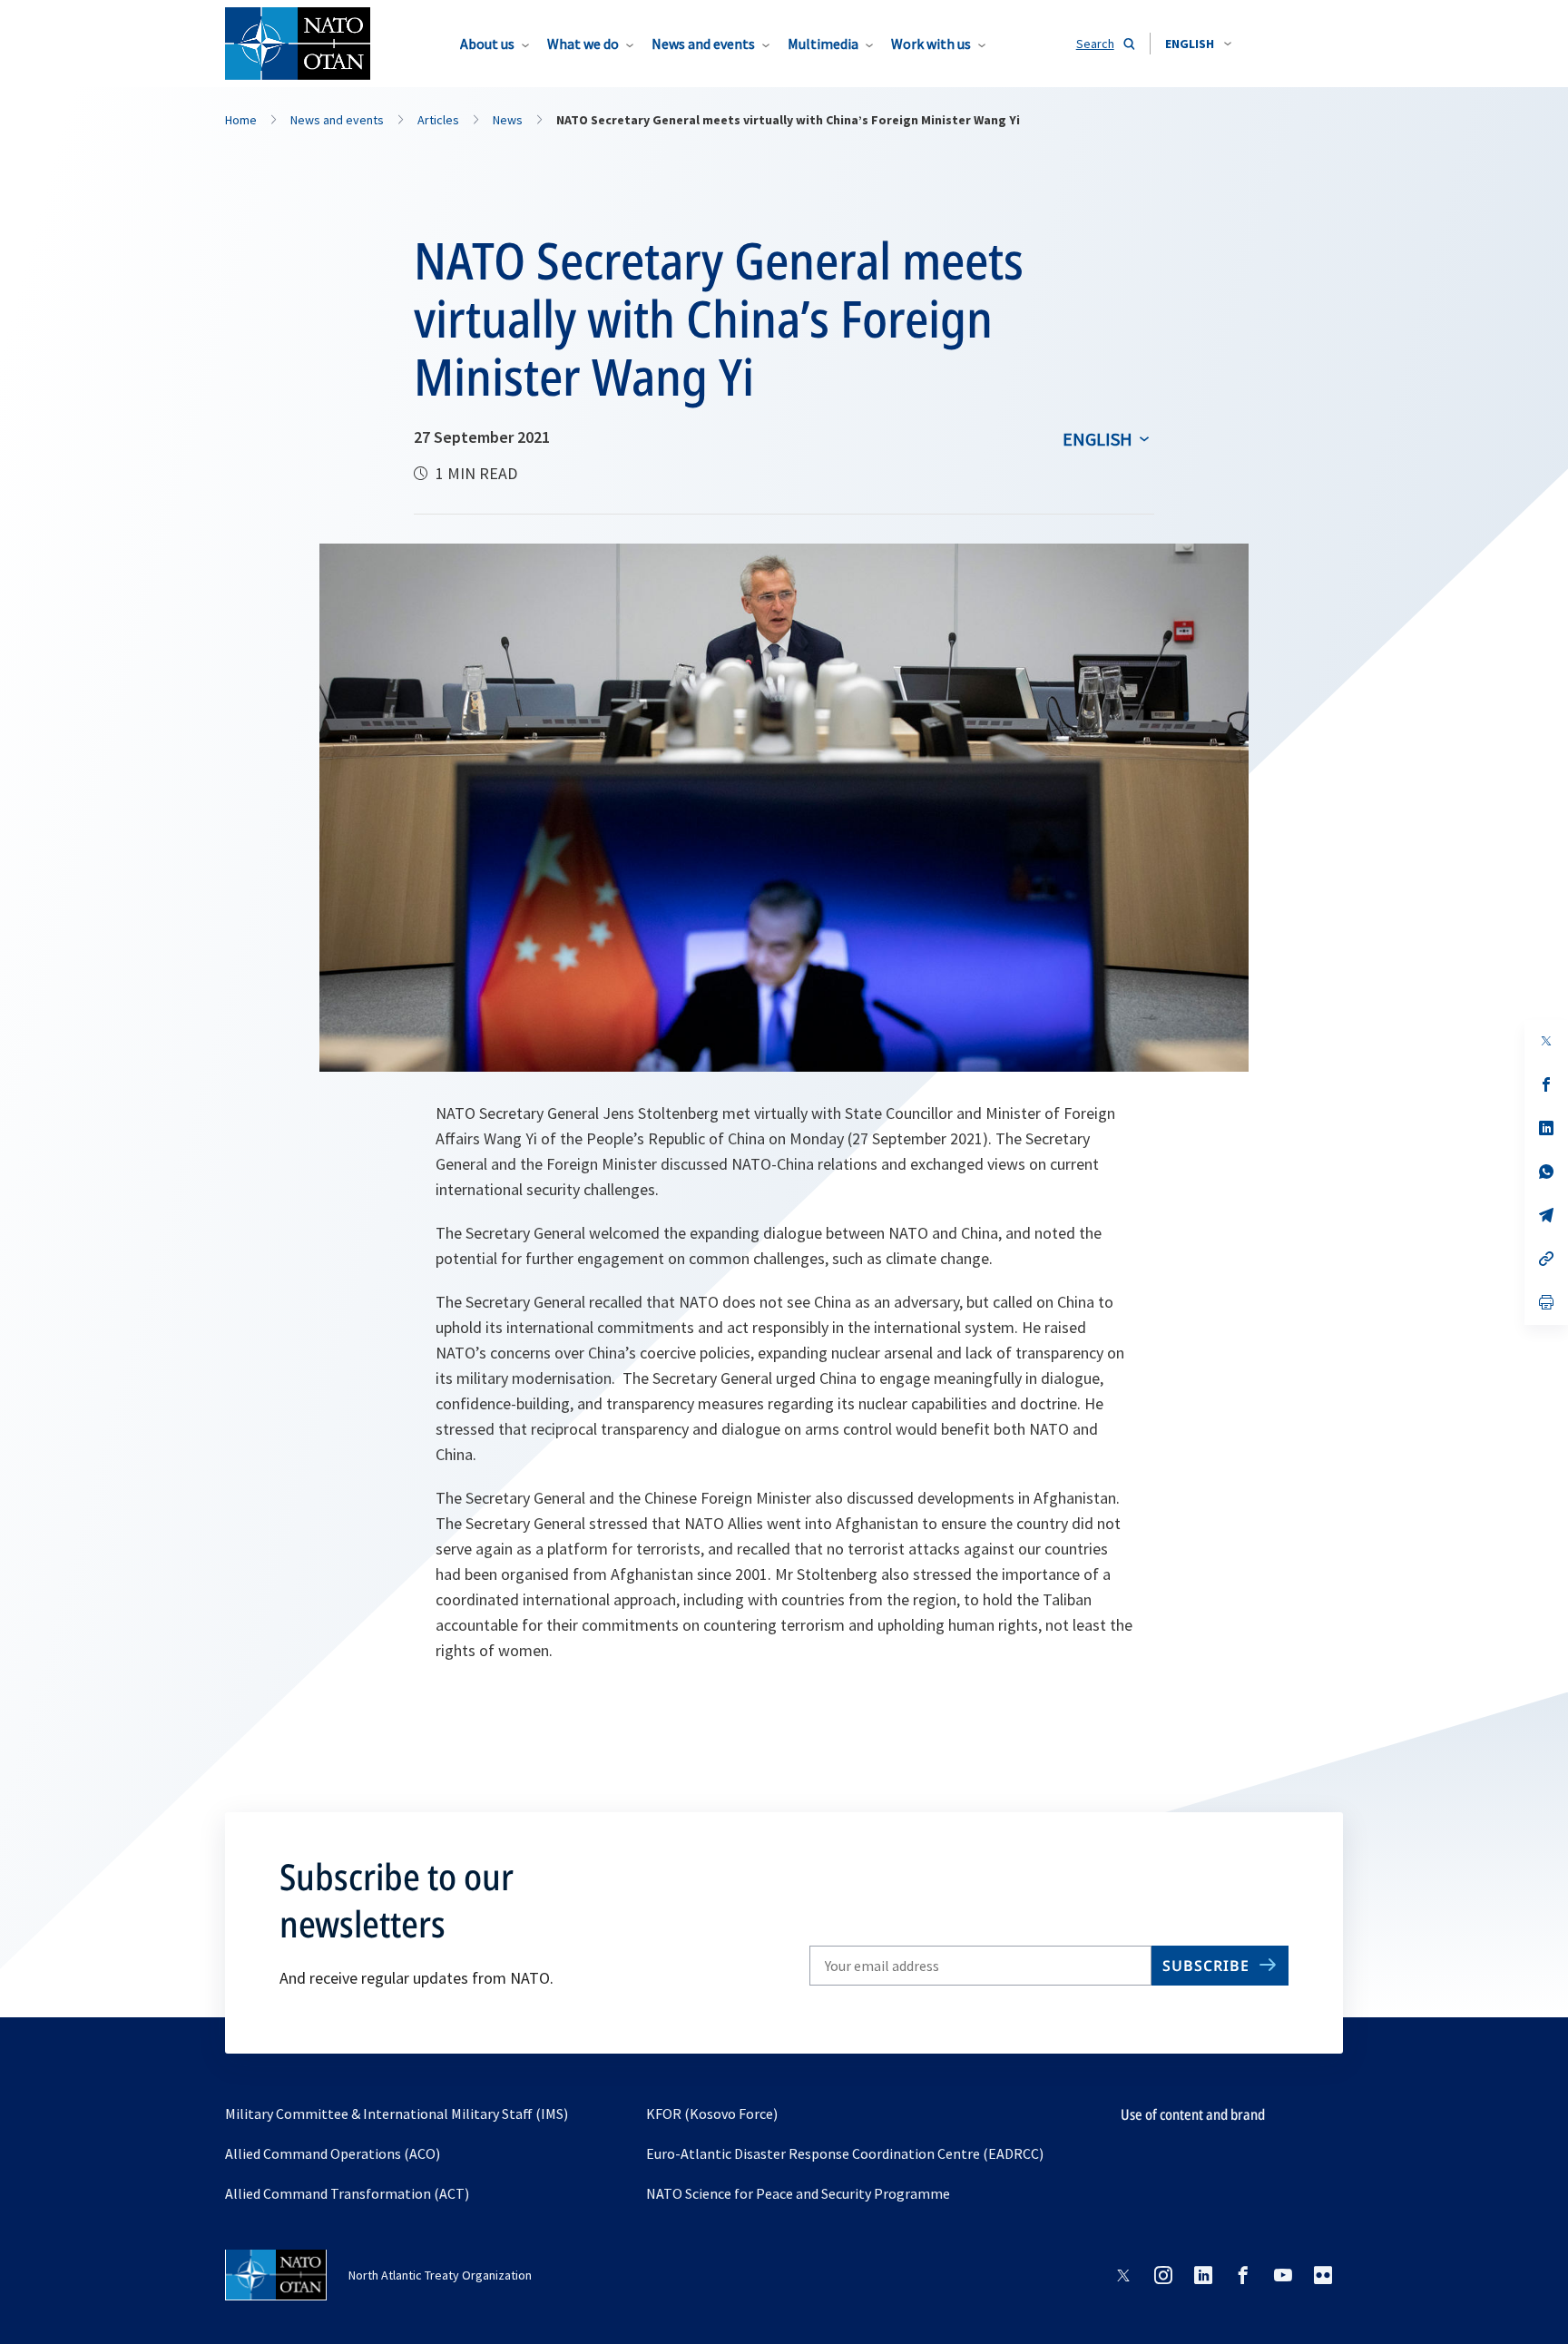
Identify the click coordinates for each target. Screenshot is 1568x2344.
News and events (703, 44)
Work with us (931, 44)
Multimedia (823, 44)
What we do (583, 44)
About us (487, 44)
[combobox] (1198, 44)
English (1098, 439)
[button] (1198, 44)
